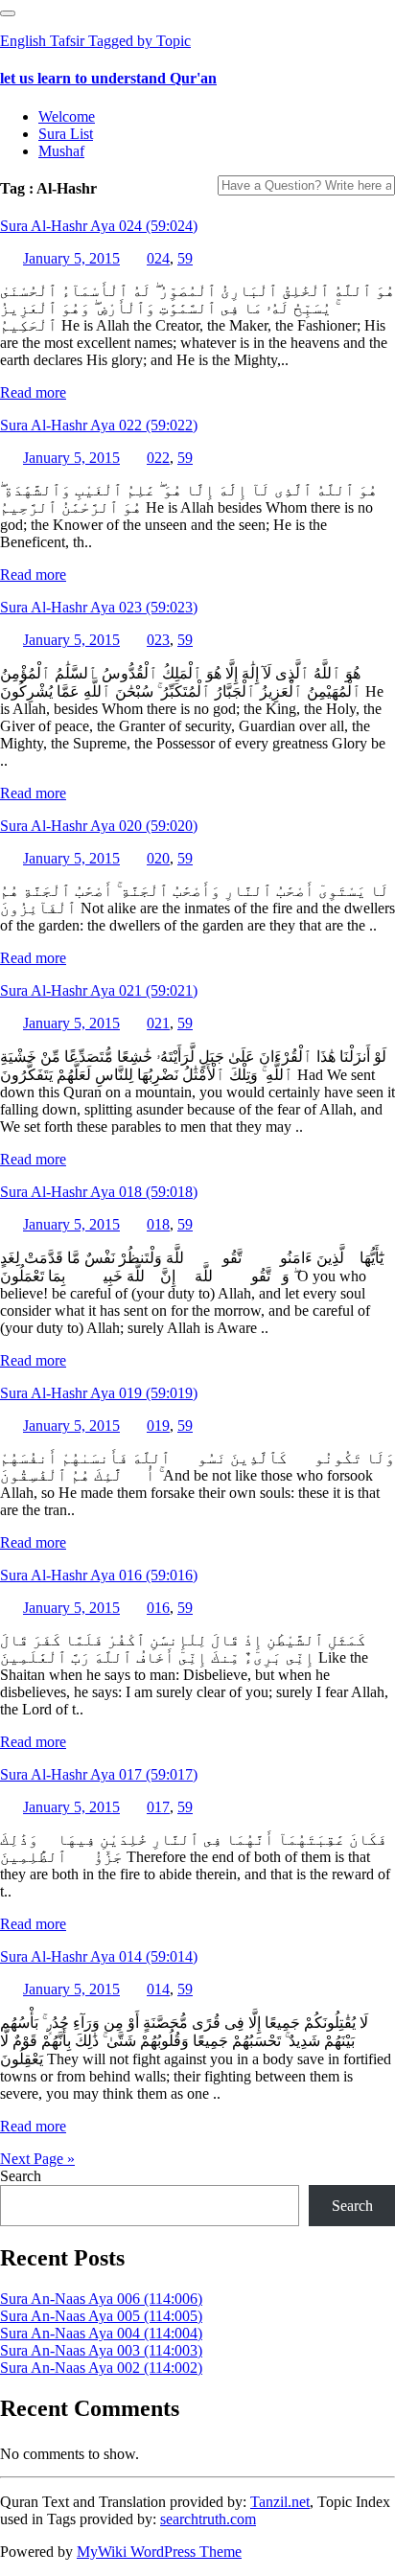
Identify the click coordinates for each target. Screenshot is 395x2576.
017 (158, 1807)
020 (158, 858)
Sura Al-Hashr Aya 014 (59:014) (99, 1956)
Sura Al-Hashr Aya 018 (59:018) (99, 1192)
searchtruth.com (208, 2519)
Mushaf (61, 151)
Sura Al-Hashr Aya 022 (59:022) (99, 425)
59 (185, 258)
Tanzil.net (280, 2502)
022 (158, 458)
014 (158, 1989)
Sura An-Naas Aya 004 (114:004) (101, 2333)
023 (158, 640)
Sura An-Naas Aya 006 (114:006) (101, 2299)
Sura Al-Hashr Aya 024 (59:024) (99, 226)
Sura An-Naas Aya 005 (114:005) (101, 2316)
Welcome (67, 116)
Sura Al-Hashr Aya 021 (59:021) (99, 990)
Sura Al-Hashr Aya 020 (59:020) (99, 826)
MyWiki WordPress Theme (159, 2552)
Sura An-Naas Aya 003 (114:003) (101, 2350)
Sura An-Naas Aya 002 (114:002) (101, 2368)
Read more (33, 392)
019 (158, 1426)
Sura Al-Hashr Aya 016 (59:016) (99, 1575)
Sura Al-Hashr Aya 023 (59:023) (99, 607)
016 (158, 1608)
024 (158, 258)
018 (158, 1224)
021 (158, 1023)
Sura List (66, 134)
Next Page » (37, 2159)
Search (21, 2176)
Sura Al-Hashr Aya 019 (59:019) (99, 1393)
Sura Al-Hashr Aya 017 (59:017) (99, 1774)
